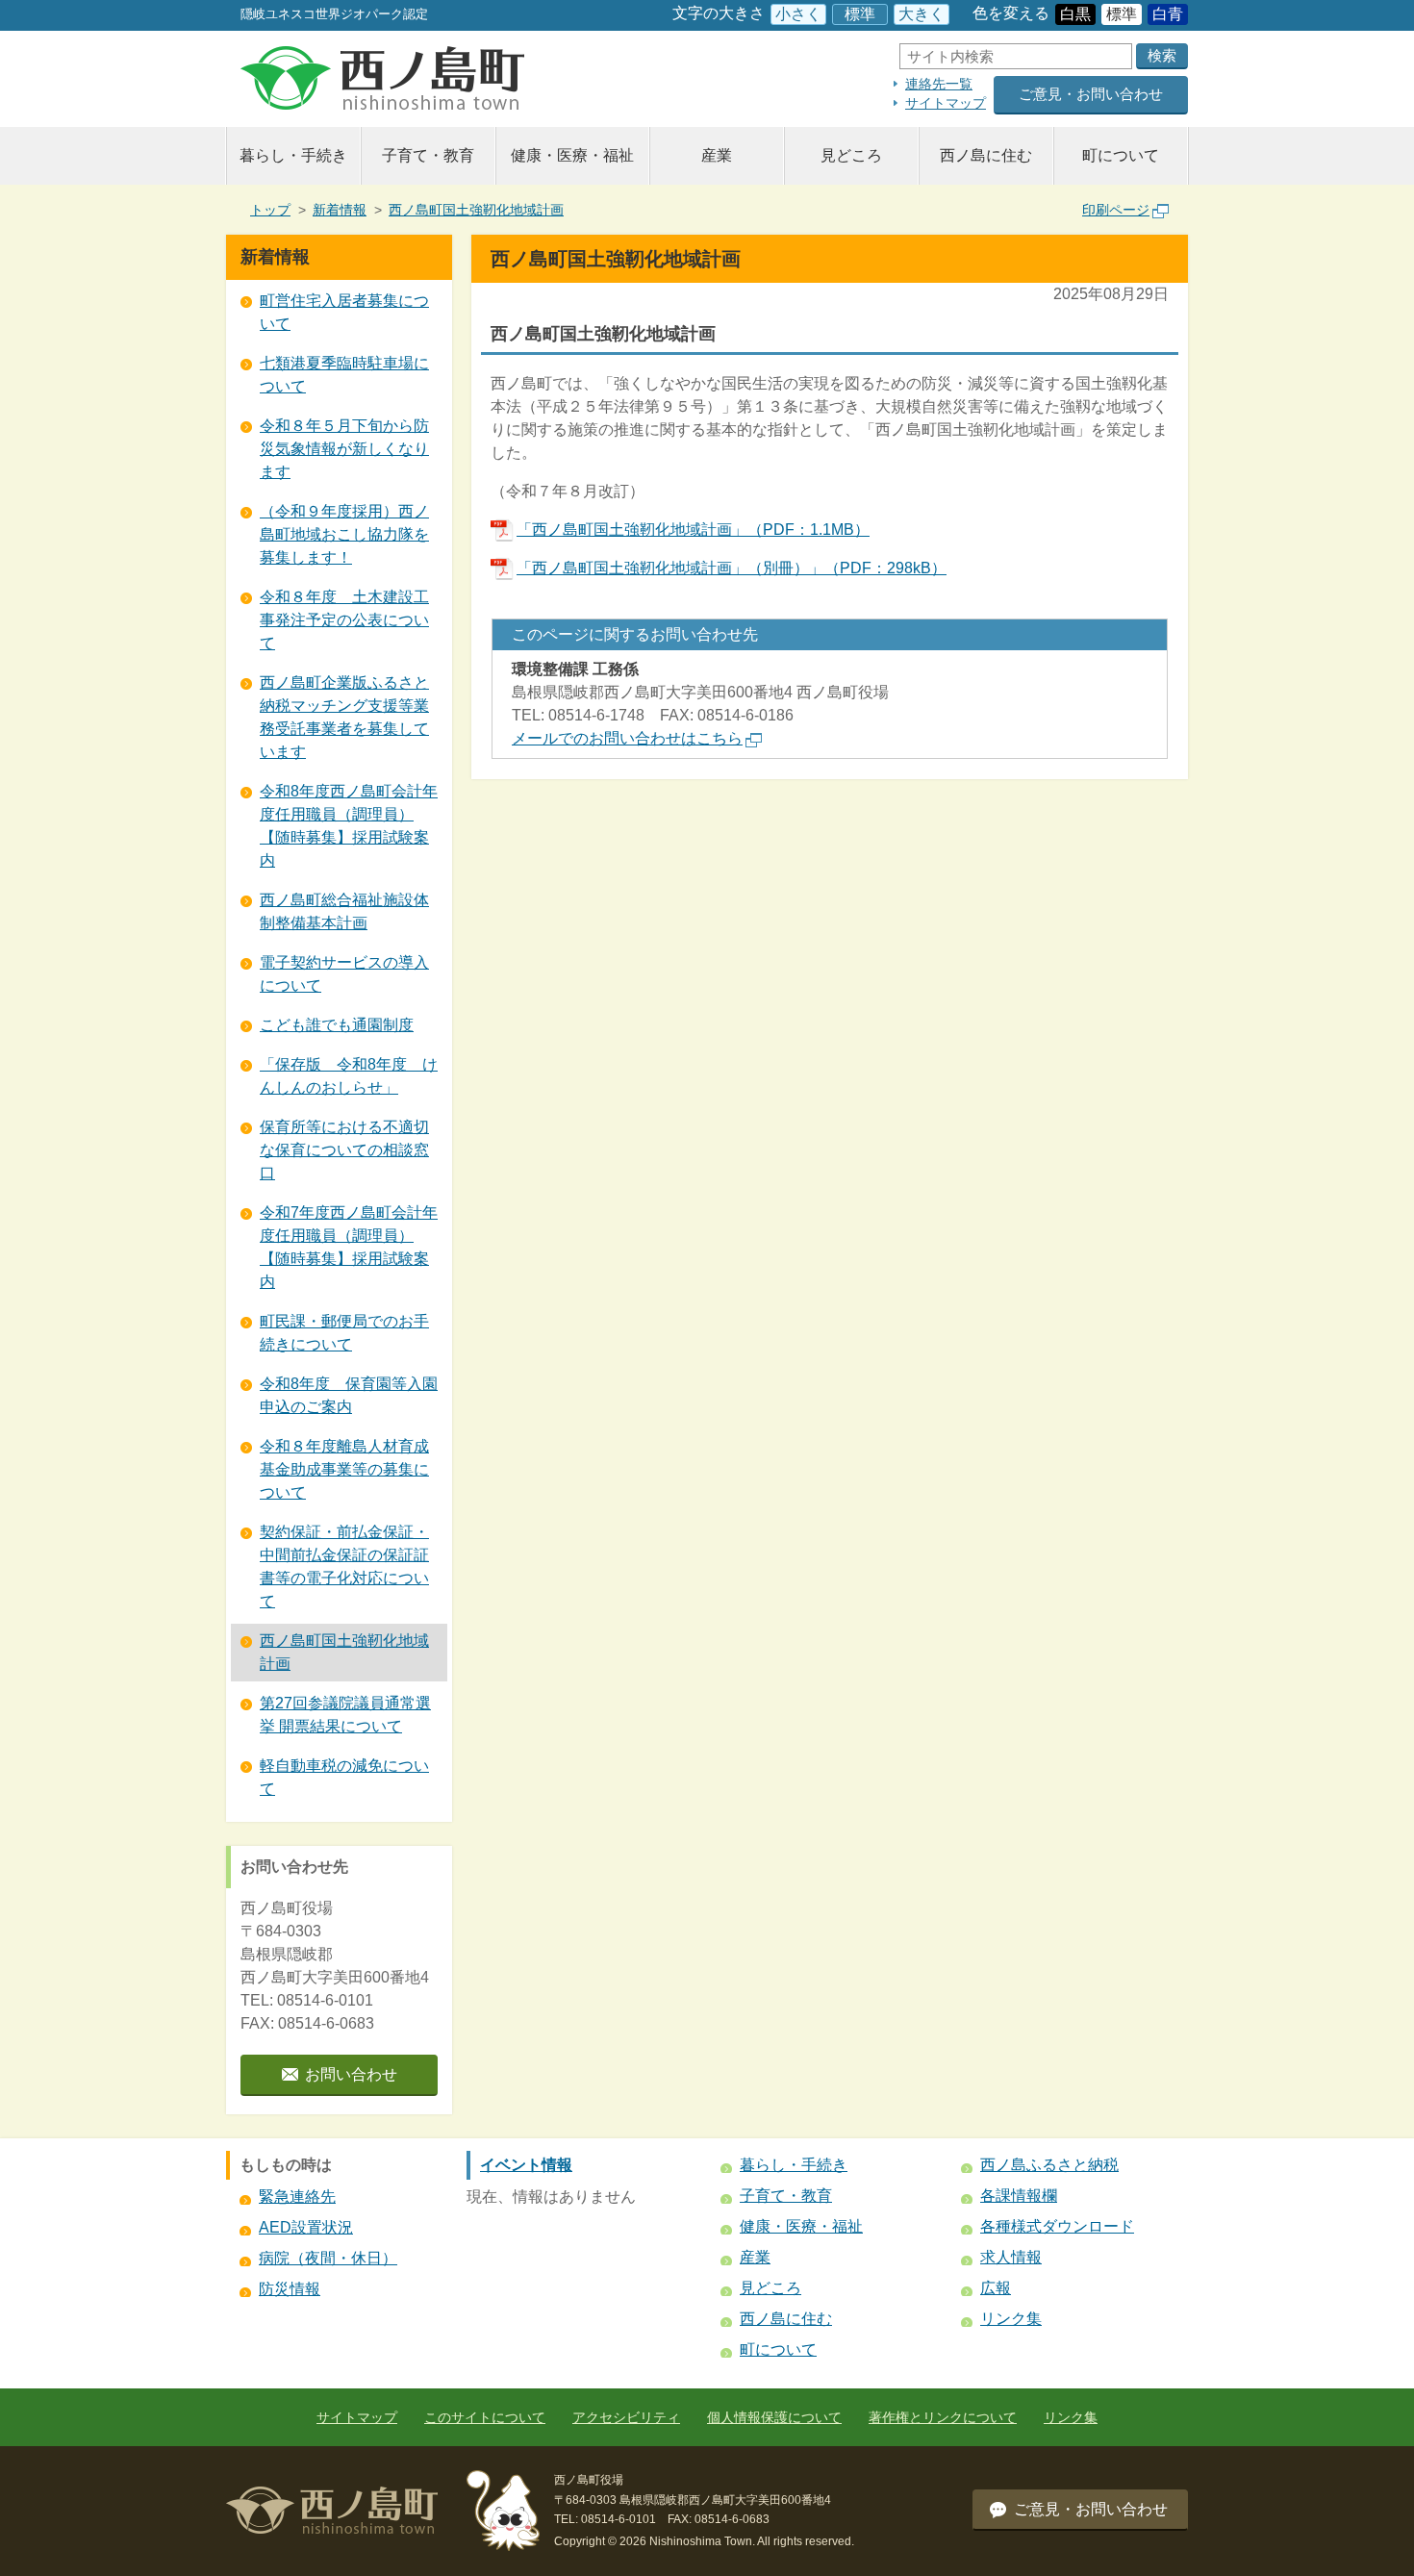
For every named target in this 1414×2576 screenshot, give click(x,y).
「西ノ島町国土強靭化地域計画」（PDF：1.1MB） (693, 530)
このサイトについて (485, 2417)
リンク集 (1011, 2319)
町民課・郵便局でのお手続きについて (344, 1333)
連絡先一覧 (939, 84)
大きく (922, 14)
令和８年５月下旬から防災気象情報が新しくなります (344, 449)
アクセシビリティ (626, 2417)
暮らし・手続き (293, 155)
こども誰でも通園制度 (337, 1025)
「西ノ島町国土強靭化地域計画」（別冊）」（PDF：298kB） (732, 568)
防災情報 (290, 2289)
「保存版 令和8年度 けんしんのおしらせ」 (349, 1076)
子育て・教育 (428, 155)
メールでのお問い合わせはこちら (627, 738)
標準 (860, 14)
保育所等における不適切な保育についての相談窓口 (344, 1150)
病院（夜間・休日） (328, 2258)
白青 (1168, 14)
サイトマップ (946, 103)
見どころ (851, 155)
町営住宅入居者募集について (344, 312)
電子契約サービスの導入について (344, 974)
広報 (996, 2288)
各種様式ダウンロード (1057, 2226)
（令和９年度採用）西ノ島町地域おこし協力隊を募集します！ (344, 534)
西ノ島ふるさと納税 (1049, 2165)
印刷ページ (1116, 210)
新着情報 (340, 210)
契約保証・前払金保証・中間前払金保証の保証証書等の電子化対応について (344, 1566)
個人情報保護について (774, 2417)
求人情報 (1011, 2257)
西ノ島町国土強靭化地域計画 (476, 210)
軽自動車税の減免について (344, 1777)
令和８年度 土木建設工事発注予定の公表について (344, 620)
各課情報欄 (1019, 2196)
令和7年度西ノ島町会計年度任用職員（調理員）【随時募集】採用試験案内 (349, 1247)
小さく (798, 14)
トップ (270, 210)
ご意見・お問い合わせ (1091, 94)
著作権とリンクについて (943, 2417)
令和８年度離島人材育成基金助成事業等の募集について (344, 1469)
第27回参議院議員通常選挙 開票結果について (345, 1715)
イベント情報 (526, 2165)
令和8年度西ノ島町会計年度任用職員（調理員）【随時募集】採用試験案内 (349, 826)
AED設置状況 (306, 2227)
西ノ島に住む (986, 155)
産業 (717, 155)
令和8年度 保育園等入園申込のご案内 (349, 1395)
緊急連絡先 (297, 2197)
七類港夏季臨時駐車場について (344, 375)
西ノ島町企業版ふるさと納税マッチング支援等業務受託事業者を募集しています (344, 717)
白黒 (1075, 14)
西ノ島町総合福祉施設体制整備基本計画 (344, 911)
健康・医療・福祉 (572, 155)
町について (1121, 155)
